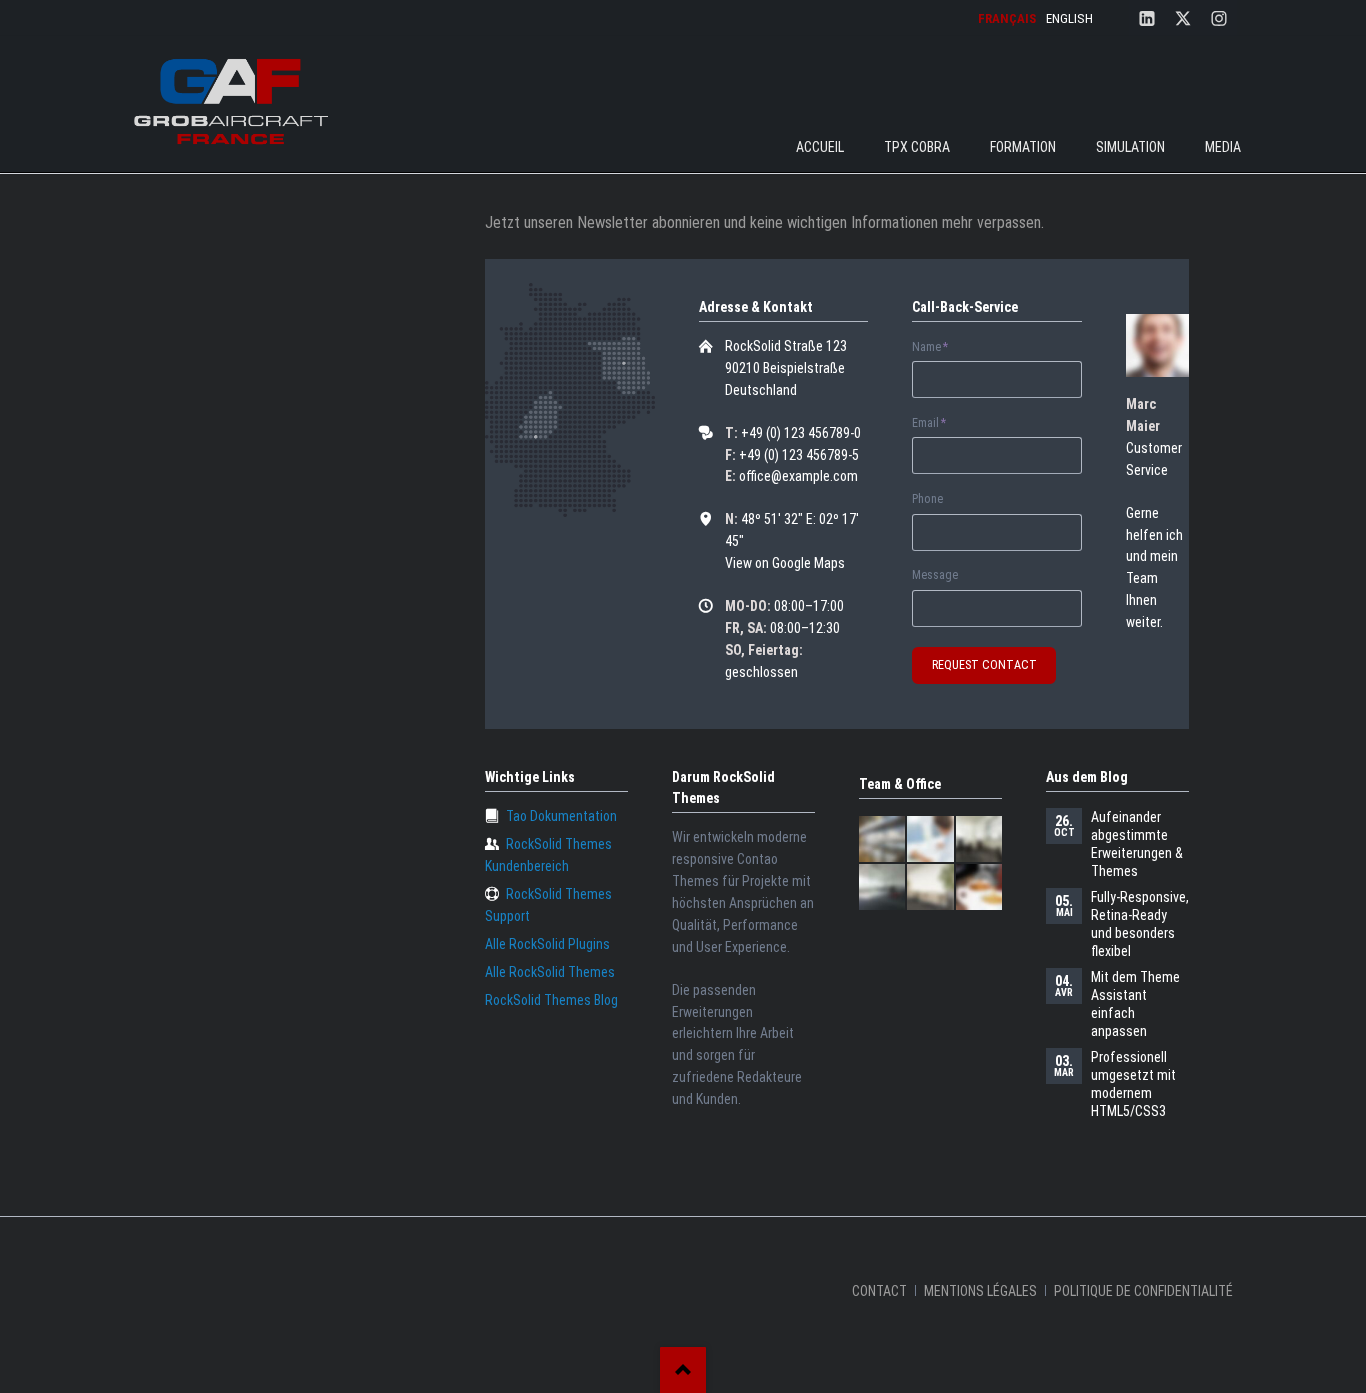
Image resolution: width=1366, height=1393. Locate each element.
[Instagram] (1219, 18)
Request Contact (984, 665)
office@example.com (798, 476)
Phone (927, 499)
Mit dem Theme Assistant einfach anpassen (1135, 1004)
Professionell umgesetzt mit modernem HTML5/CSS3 (1133, 1084)
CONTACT (879, 1291)
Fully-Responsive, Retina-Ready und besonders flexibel (1140, 924)
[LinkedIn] (1147, 18)
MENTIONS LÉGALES (980, 1291)
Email (939, 424)
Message (935, 575)
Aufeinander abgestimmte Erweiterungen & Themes (1137, 844)
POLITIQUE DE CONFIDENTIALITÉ (1143, 1291)
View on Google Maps (785, 563)
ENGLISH (1069, 18)
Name (939, 348)
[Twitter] (1183, 18)
